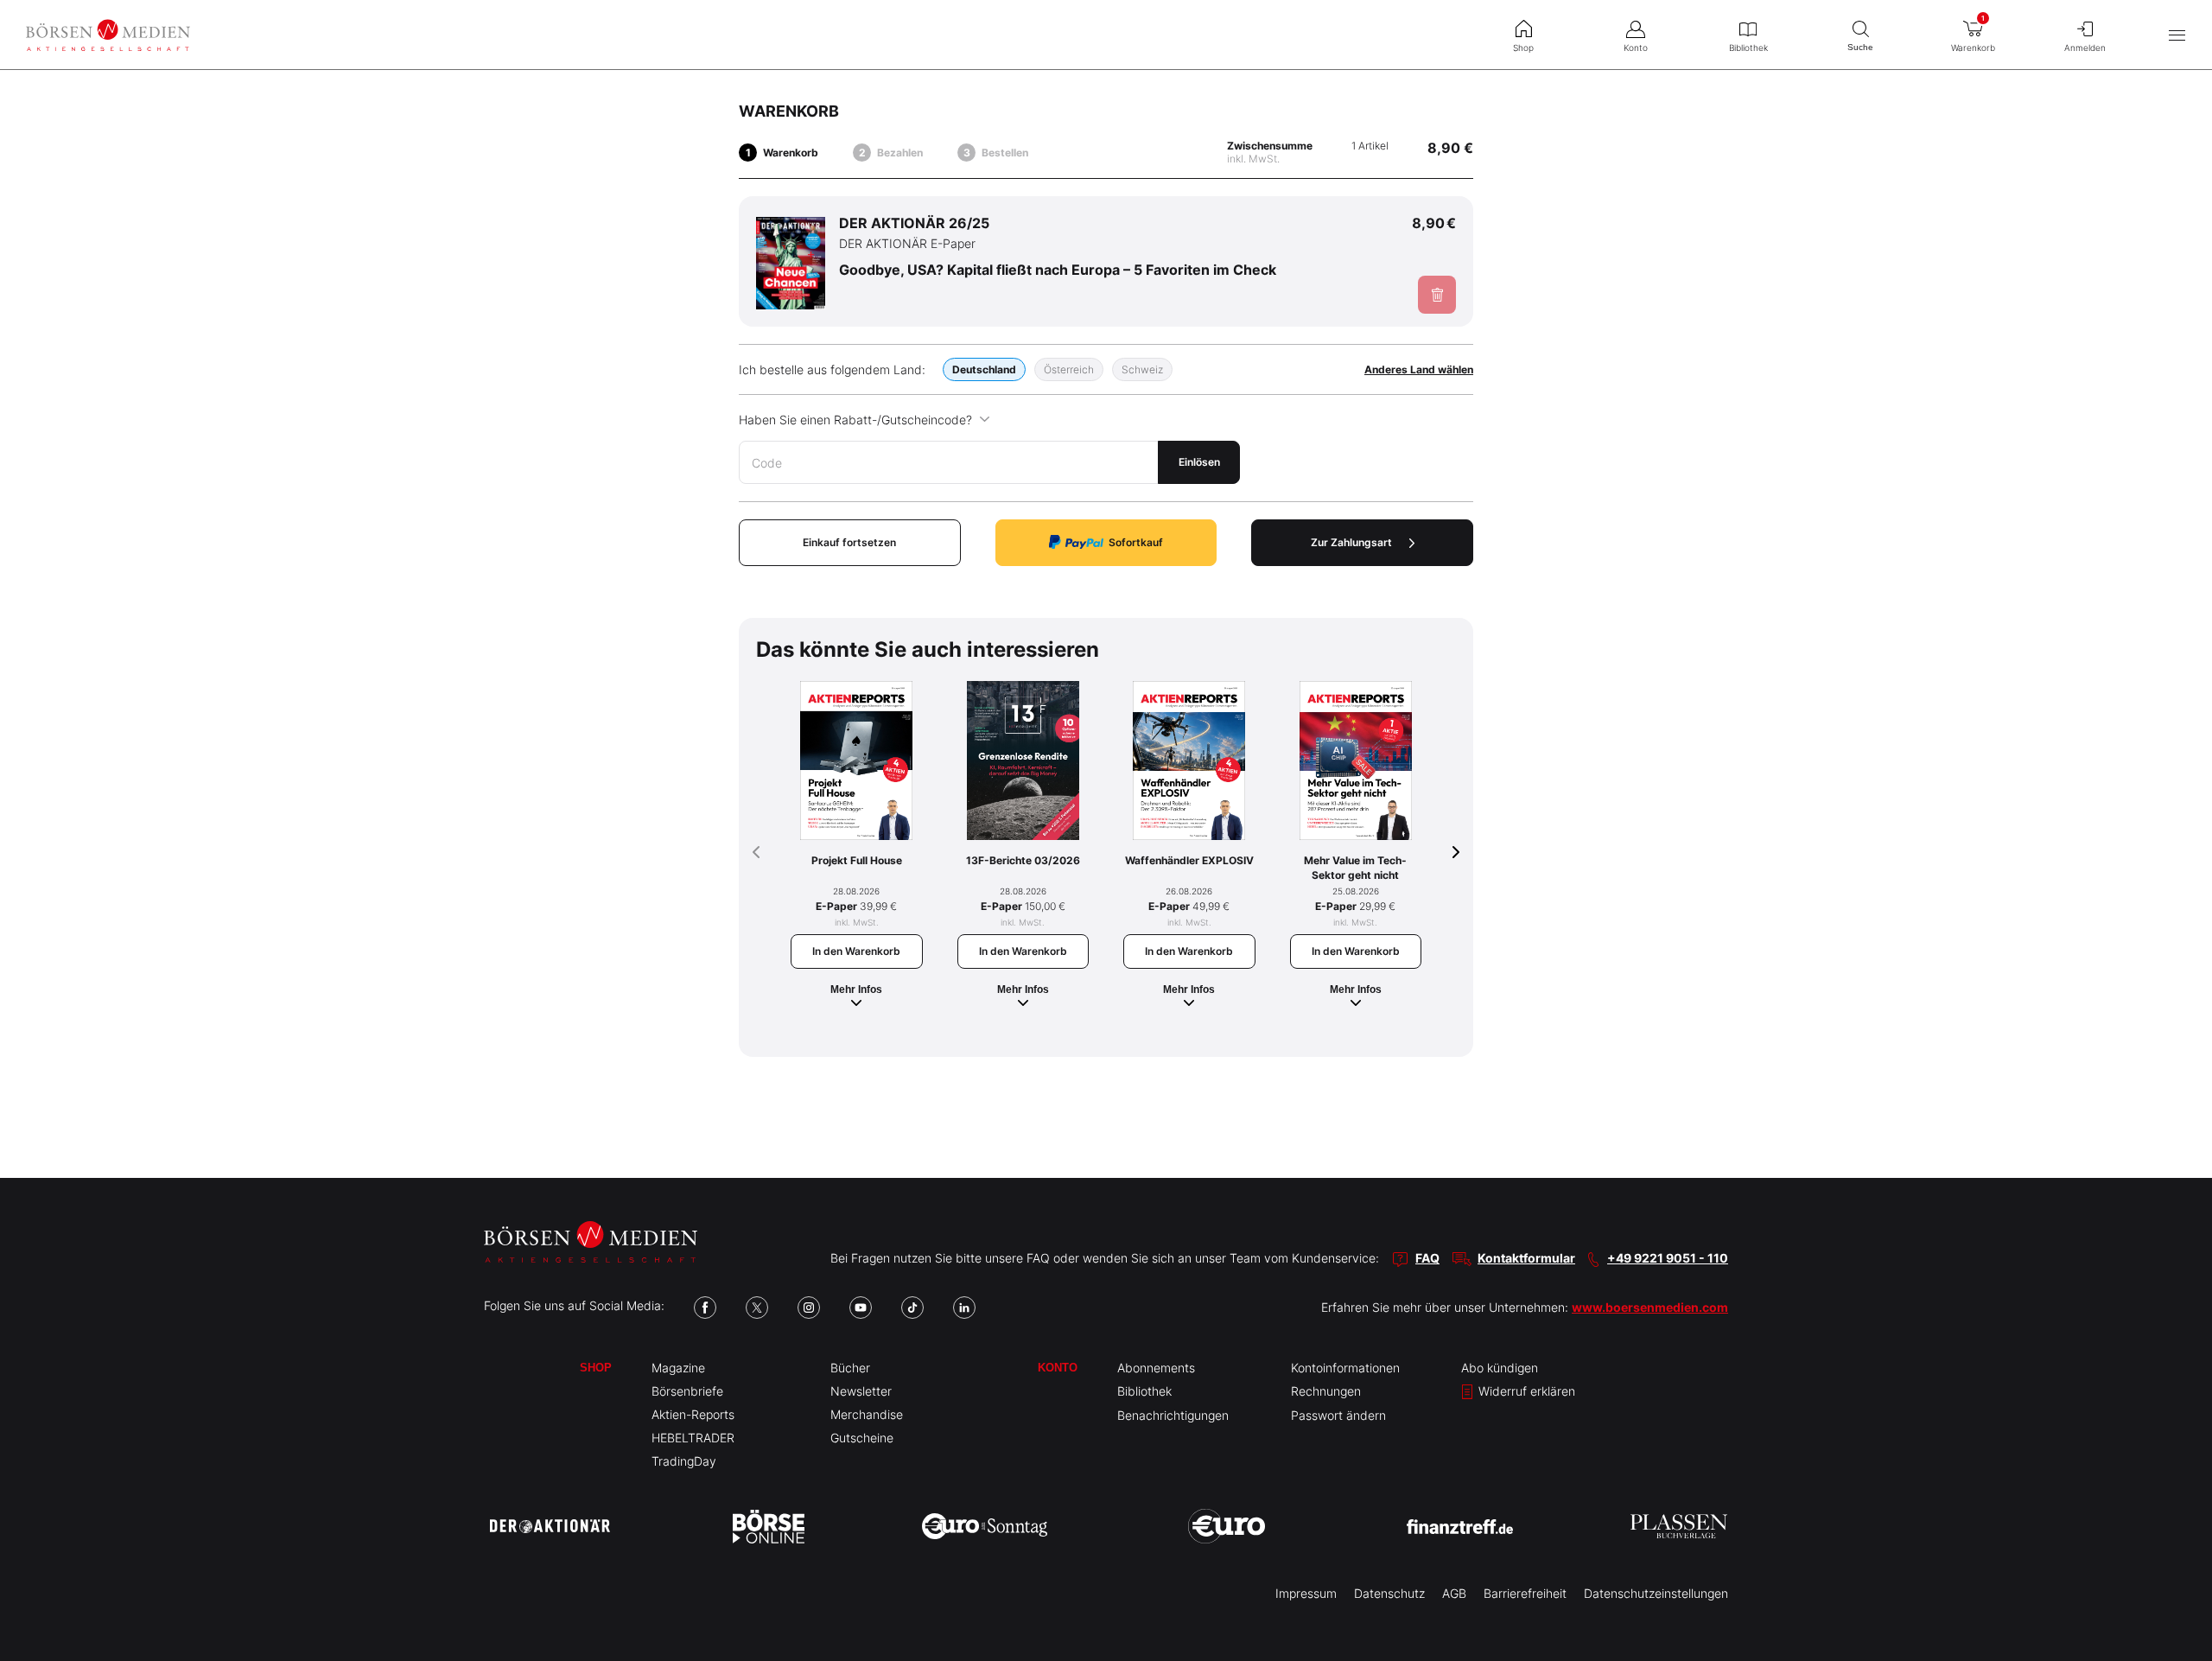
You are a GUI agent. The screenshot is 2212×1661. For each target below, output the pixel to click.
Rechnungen (1326, 1391)
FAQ (1427, 1258)
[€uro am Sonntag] (985, 1526)
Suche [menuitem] (1860, 47)
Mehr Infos (856, 990)
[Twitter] (757, 1308)
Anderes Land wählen (1419, 369)
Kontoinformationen (1345, 1368)
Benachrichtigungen (1173, 1415)
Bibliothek (1144, 1391)
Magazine (678, 1368)
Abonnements (1156, 1368)
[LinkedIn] (964, 1308)
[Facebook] (705, 1308)
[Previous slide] (756, 852)
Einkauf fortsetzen (849, 542)
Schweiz (1142, 369)
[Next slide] (1456, 852)
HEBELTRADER (693, 1438)
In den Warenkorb (856, 951)
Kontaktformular (1526, 1258)
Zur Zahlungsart (1351, 542)
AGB (1454, 1593)
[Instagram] (809, 1308)
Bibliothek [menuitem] (1748, 48)
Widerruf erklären (1525, 1391)
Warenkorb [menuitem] (1973, 33)
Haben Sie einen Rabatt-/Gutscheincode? (855, 420)
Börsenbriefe (687, 1391)
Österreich (1069, 369)
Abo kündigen (1500, 1368)
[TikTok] (912, 1308)
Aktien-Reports (693, 1414)
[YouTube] (861, 1308)
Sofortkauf (1136, 542)
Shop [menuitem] (1523, 48)
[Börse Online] (769, 1526)
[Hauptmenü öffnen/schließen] (2177, 35)
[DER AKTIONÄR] (550, 1526)
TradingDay (684, 1461)
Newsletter (861, 1391)
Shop (596, 1368)
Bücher (850, 1368)
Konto (1058, 1368)
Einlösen (1199, 462)
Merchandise (867, 1414)
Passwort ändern (1338, 1415)
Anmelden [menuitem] (2085, 48)
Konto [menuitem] (1636, 48)
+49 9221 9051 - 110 (1668, 1258)
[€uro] (1227, 1526)
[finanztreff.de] (1460, 1527)
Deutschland (984, 369)
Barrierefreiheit (1525, 1593)
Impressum (1306, 1593)
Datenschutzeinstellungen (1656, 1593)
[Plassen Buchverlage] (1679, 1526)
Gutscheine (862, 1438)
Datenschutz (1389, 1593)
